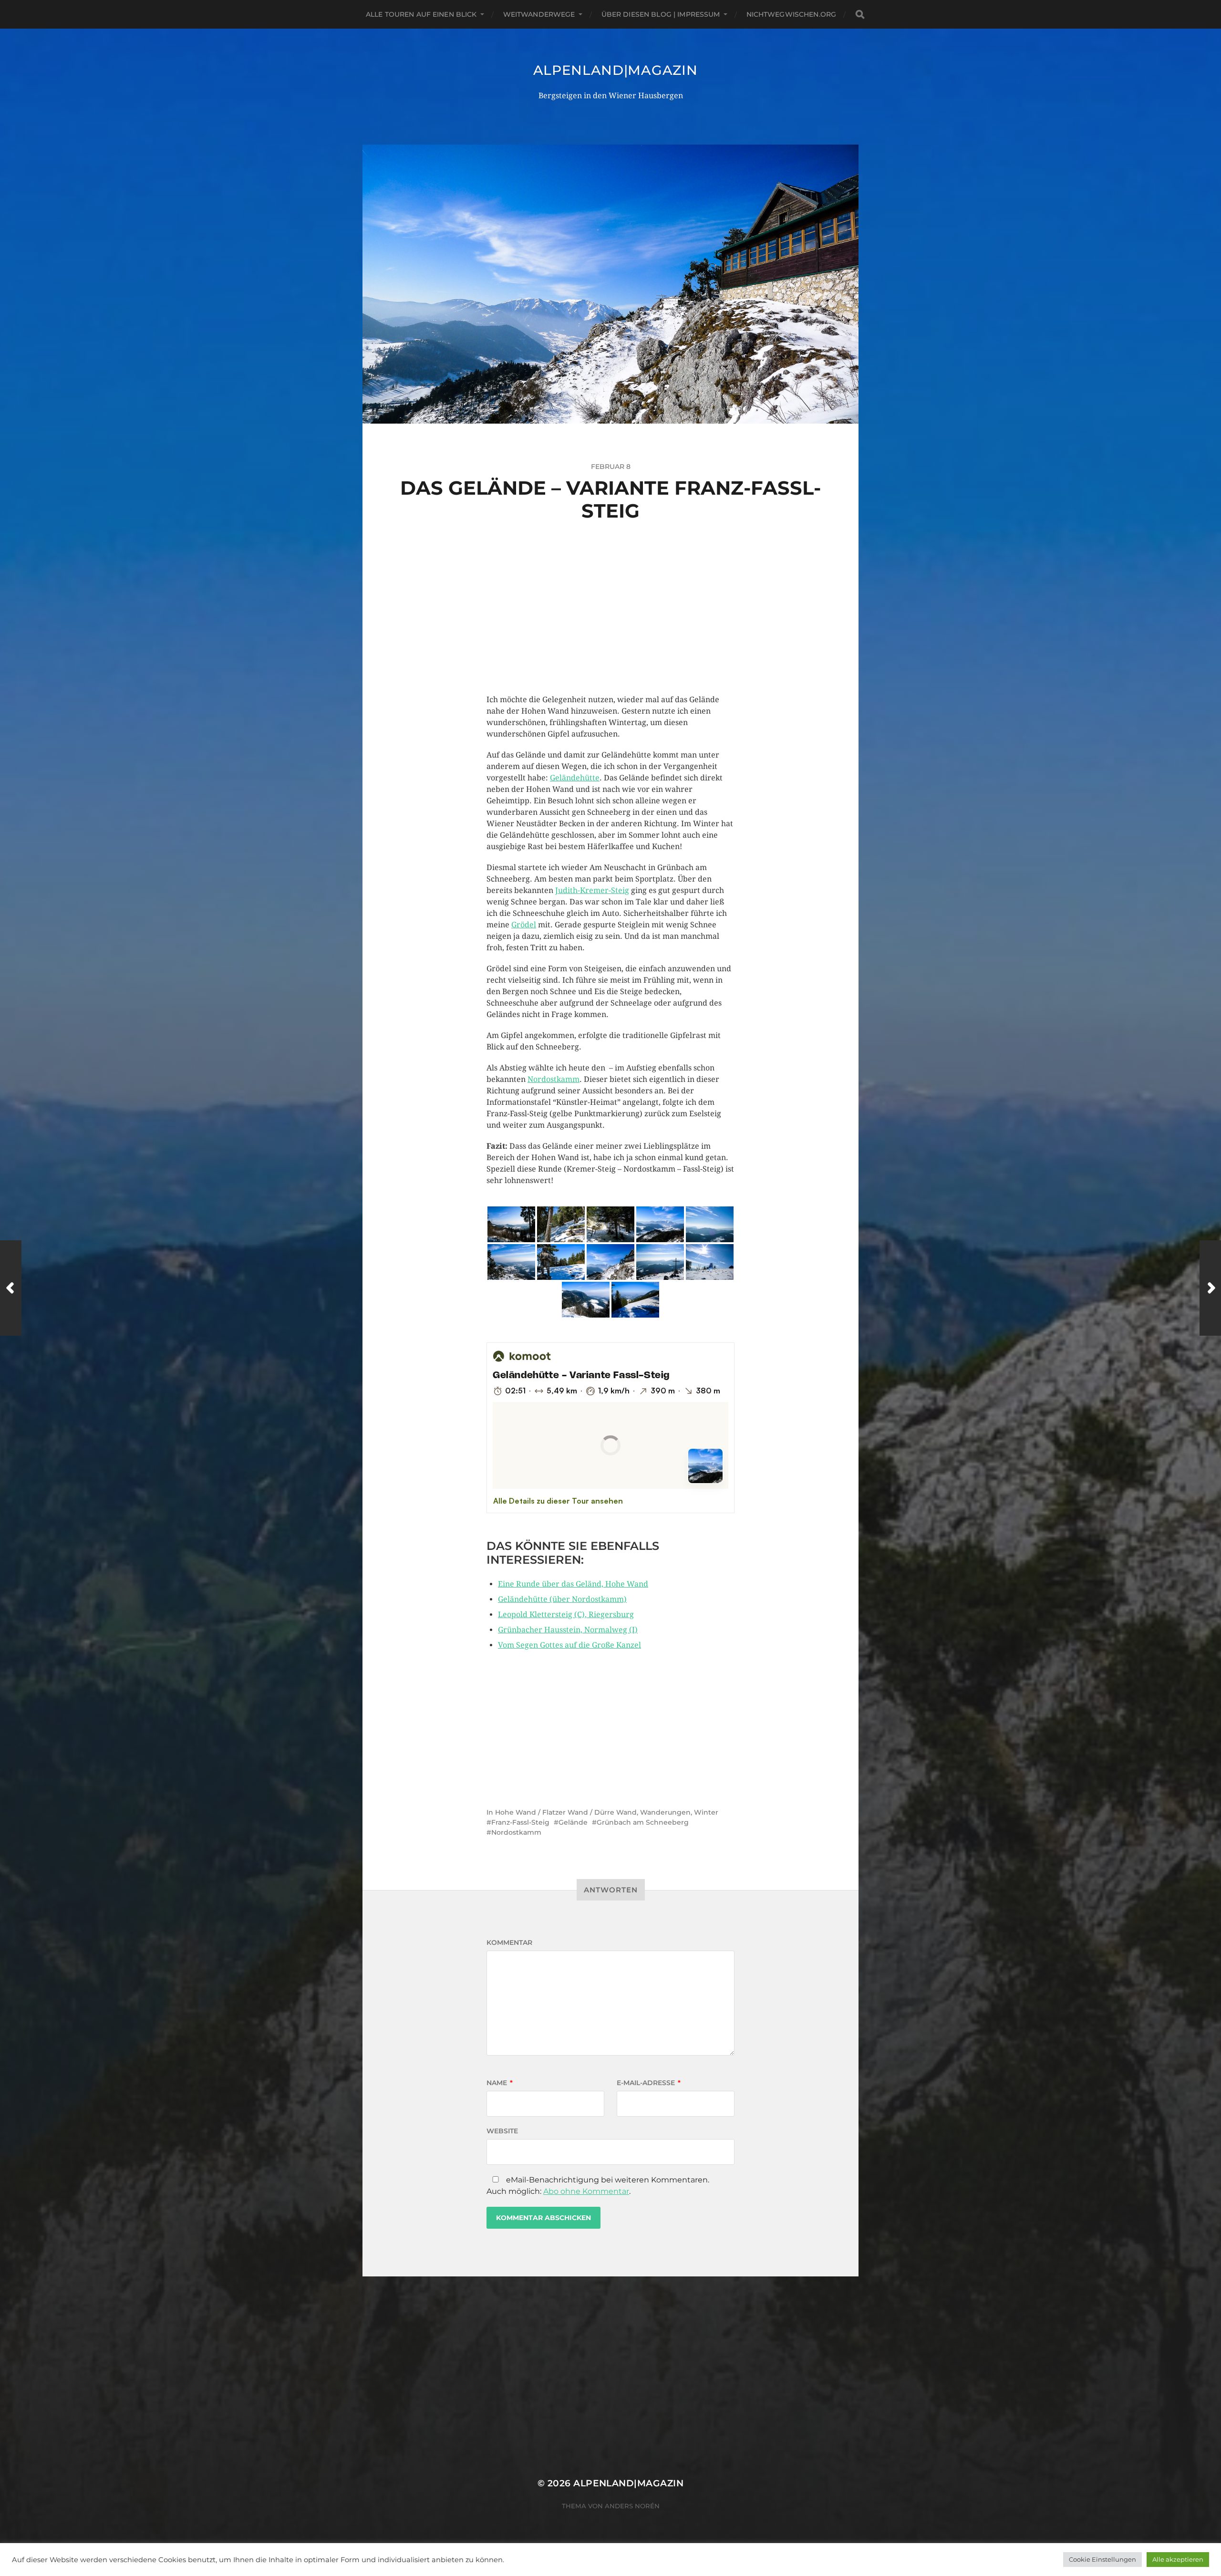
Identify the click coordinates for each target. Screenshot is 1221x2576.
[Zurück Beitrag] (11, 1288)
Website (502, 2131)
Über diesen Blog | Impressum (661, 14)
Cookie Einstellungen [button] (1102, 2559)
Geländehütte (575, 778)
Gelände (573, 1822)
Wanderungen (665, 1812)
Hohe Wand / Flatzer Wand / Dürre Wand (566, 1812)
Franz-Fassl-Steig (520, 1822)
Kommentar (509, 1942)
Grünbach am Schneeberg (643, 1822)
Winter (706, 1812)
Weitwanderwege (539, 14)
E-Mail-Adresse (649, 2083)
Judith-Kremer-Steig (592, 890)
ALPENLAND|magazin (616, 70)
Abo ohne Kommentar (586, 2191)
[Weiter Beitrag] (1210, 1288)
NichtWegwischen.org (792, 14)
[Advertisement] (610, 627)
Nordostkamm (554, 1079)
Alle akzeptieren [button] (1178, 2559)
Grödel (524, 925)
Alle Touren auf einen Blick (421, 14)
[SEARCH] (860, 15)
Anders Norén (632, 2506)
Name (500, 2083)
